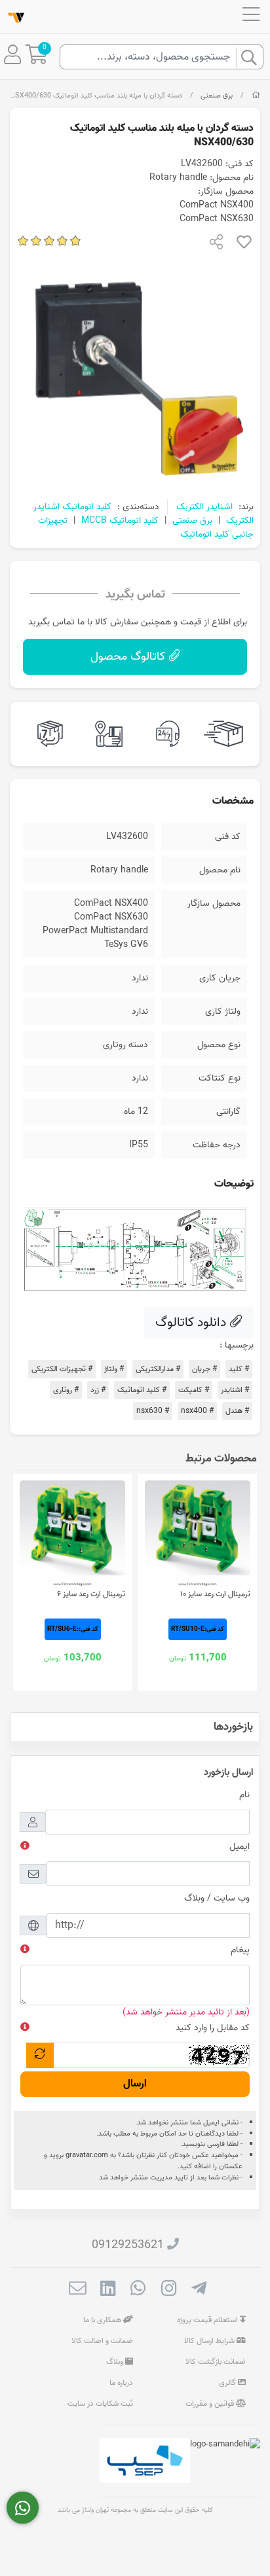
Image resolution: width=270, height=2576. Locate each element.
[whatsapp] (138, 2290)
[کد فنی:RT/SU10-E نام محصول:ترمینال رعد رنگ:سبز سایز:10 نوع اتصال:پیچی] (198, 1533)
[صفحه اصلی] (256, 96)
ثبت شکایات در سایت (100, 2404)
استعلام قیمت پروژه (208, 2320)
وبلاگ (116, 2362)
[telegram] (199, 2290)
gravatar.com (87, 2155)
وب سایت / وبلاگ (217, 1898)
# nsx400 (197, 1411)
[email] (78, 2290)
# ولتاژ (114, 1369)
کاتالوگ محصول (129, 657)
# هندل (237, 1411)
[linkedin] (108, 2290)
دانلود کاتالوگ (192, 1323)
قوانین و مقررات (211, 2404)
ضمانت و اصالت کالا (102, 2341)
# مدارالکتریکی (158, 1369)
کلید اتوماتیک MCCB (120, 521)
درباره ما (121, 2383)
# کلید (239, 1369)
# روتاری (66, 1390)
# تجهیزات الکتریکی (62, 1369)
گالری (228, 2383)
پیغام (240, 1950)
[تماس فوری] (23, 2508)
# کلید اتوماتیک (142, 1390)
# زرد (98, 1390)
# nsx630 (153, 1411)
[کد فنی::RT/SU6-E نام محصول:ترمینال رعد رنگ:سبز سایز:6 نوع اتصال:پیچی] (72, 1533)
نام (244, 1795)
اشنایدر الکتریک (204, 507)
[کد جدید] (40, 2055)
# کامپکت (194, 1390)
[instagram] (169, 2290)
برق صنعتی (217, 96)
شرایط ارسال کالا (210, 2341)
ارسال (135, 2084)
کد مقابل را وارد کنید (213, 2028)
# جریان (204, 1369)
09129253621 (128, 2245)
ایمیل (240, 1847)
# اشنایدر (235, 1390)
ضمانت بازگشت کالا (216, 2362)
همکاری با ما (103, 2320)
